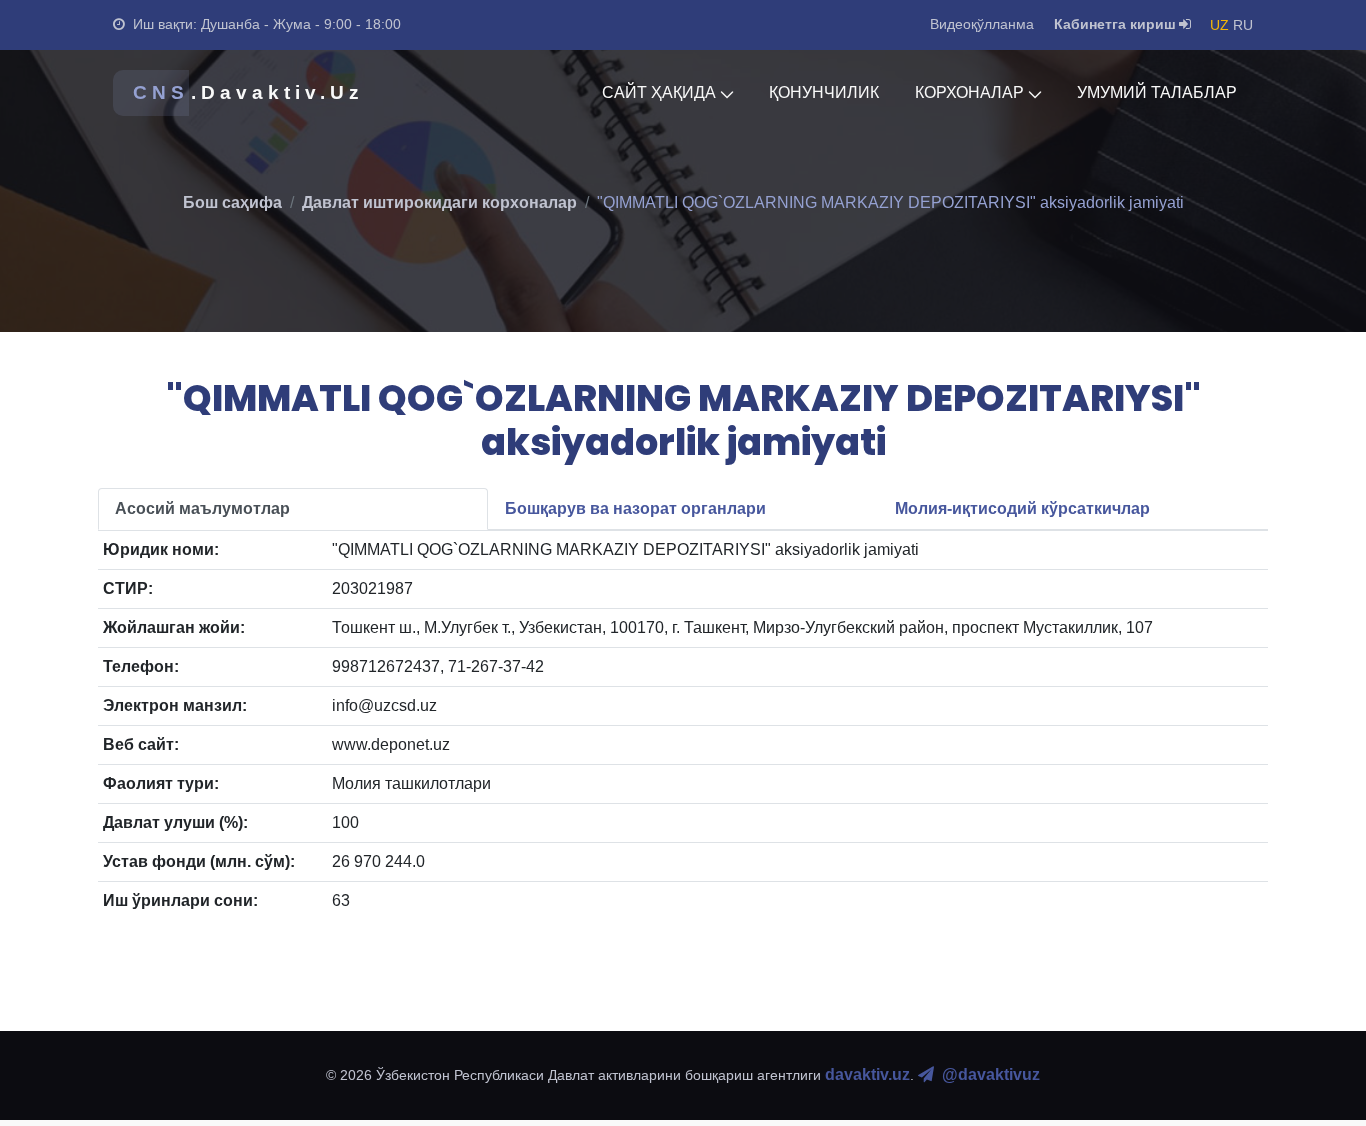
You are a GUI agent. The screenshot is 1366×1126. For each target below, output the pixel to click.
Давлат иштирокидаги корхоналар (439, 202)
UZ (1219, 25)
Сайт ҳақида (659, 92)
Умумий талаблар (1157, 92)
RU (1243, 25)
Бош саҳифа (232, 202)
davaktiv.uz (867, 1074)
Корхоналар (969, 92)
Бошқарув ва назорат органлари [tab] (635, 508)
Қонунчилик (824, 92)
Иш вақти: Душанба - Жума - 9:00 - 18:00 (267, 24)
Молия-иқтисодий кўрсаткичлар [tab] (1022, 508)
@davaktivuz (991, 1074)
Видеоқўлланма (982, 24)
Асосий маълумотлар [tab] (202, 508)
